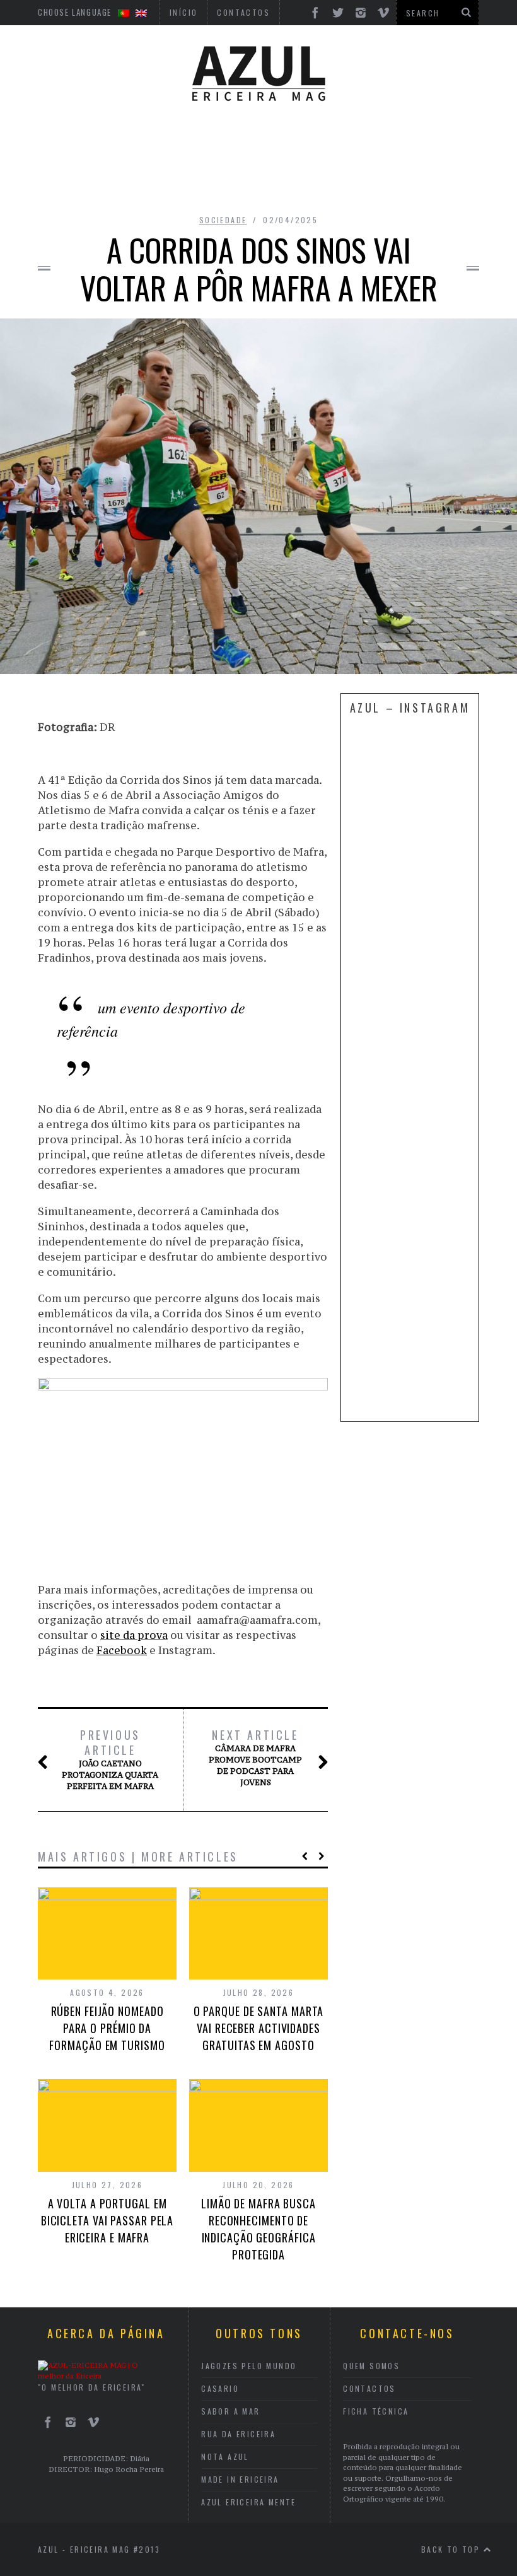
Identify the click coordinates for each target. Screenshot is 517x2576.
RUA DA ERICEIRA (238, 2434)
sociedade (223, 220)
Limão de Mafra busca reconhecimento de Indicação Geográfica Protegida (258, 2229)
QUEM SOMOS (371, 2366)
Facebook (122, 1650)
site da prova (134, 1635)
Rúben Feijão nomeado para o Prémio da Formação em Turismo (107, 2028)
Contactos (369, 2388)
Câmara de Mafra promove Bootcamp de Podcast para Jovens (255, 1757)
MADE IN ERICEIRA (240, 2479)
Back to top (452, 2549)
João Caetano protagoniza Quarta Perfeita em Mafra (110, 1759)
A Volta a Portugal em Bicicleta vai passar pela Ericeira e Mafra (107, 2220)
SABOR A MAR (230, 2411)
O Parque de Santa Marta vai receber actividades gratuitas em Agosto (259, 2028)
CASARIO (220, 2388)
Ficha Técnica (376, 2411)
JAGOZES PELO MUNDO (249, 2366)
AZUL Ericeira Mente (249, 2502)
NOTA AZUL (225, 2457)
